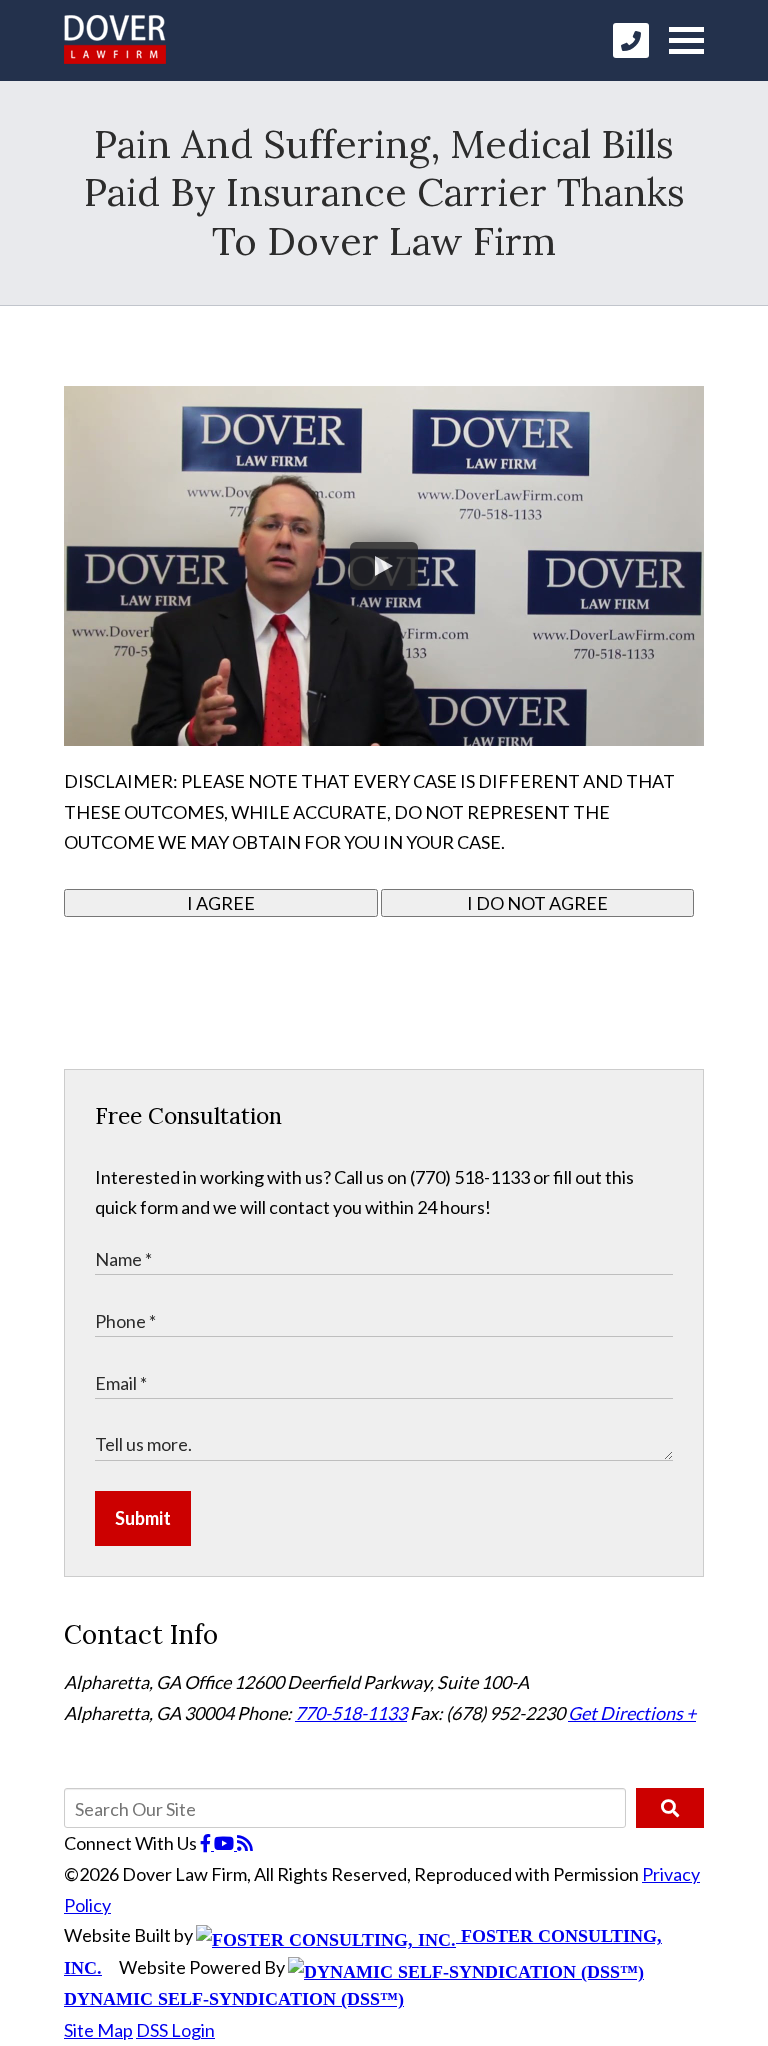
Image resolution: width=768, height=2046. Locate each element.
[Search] (670, 1808)
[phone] (631, 40)
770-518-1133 (351, 1713)
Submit (143, 1518)
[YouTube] (225, 1843)
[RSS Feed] (245, 1843)
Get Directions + (632, 1713)
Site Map (98, 2030)
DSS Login (175, 2030)
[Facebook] (207, 1843)
